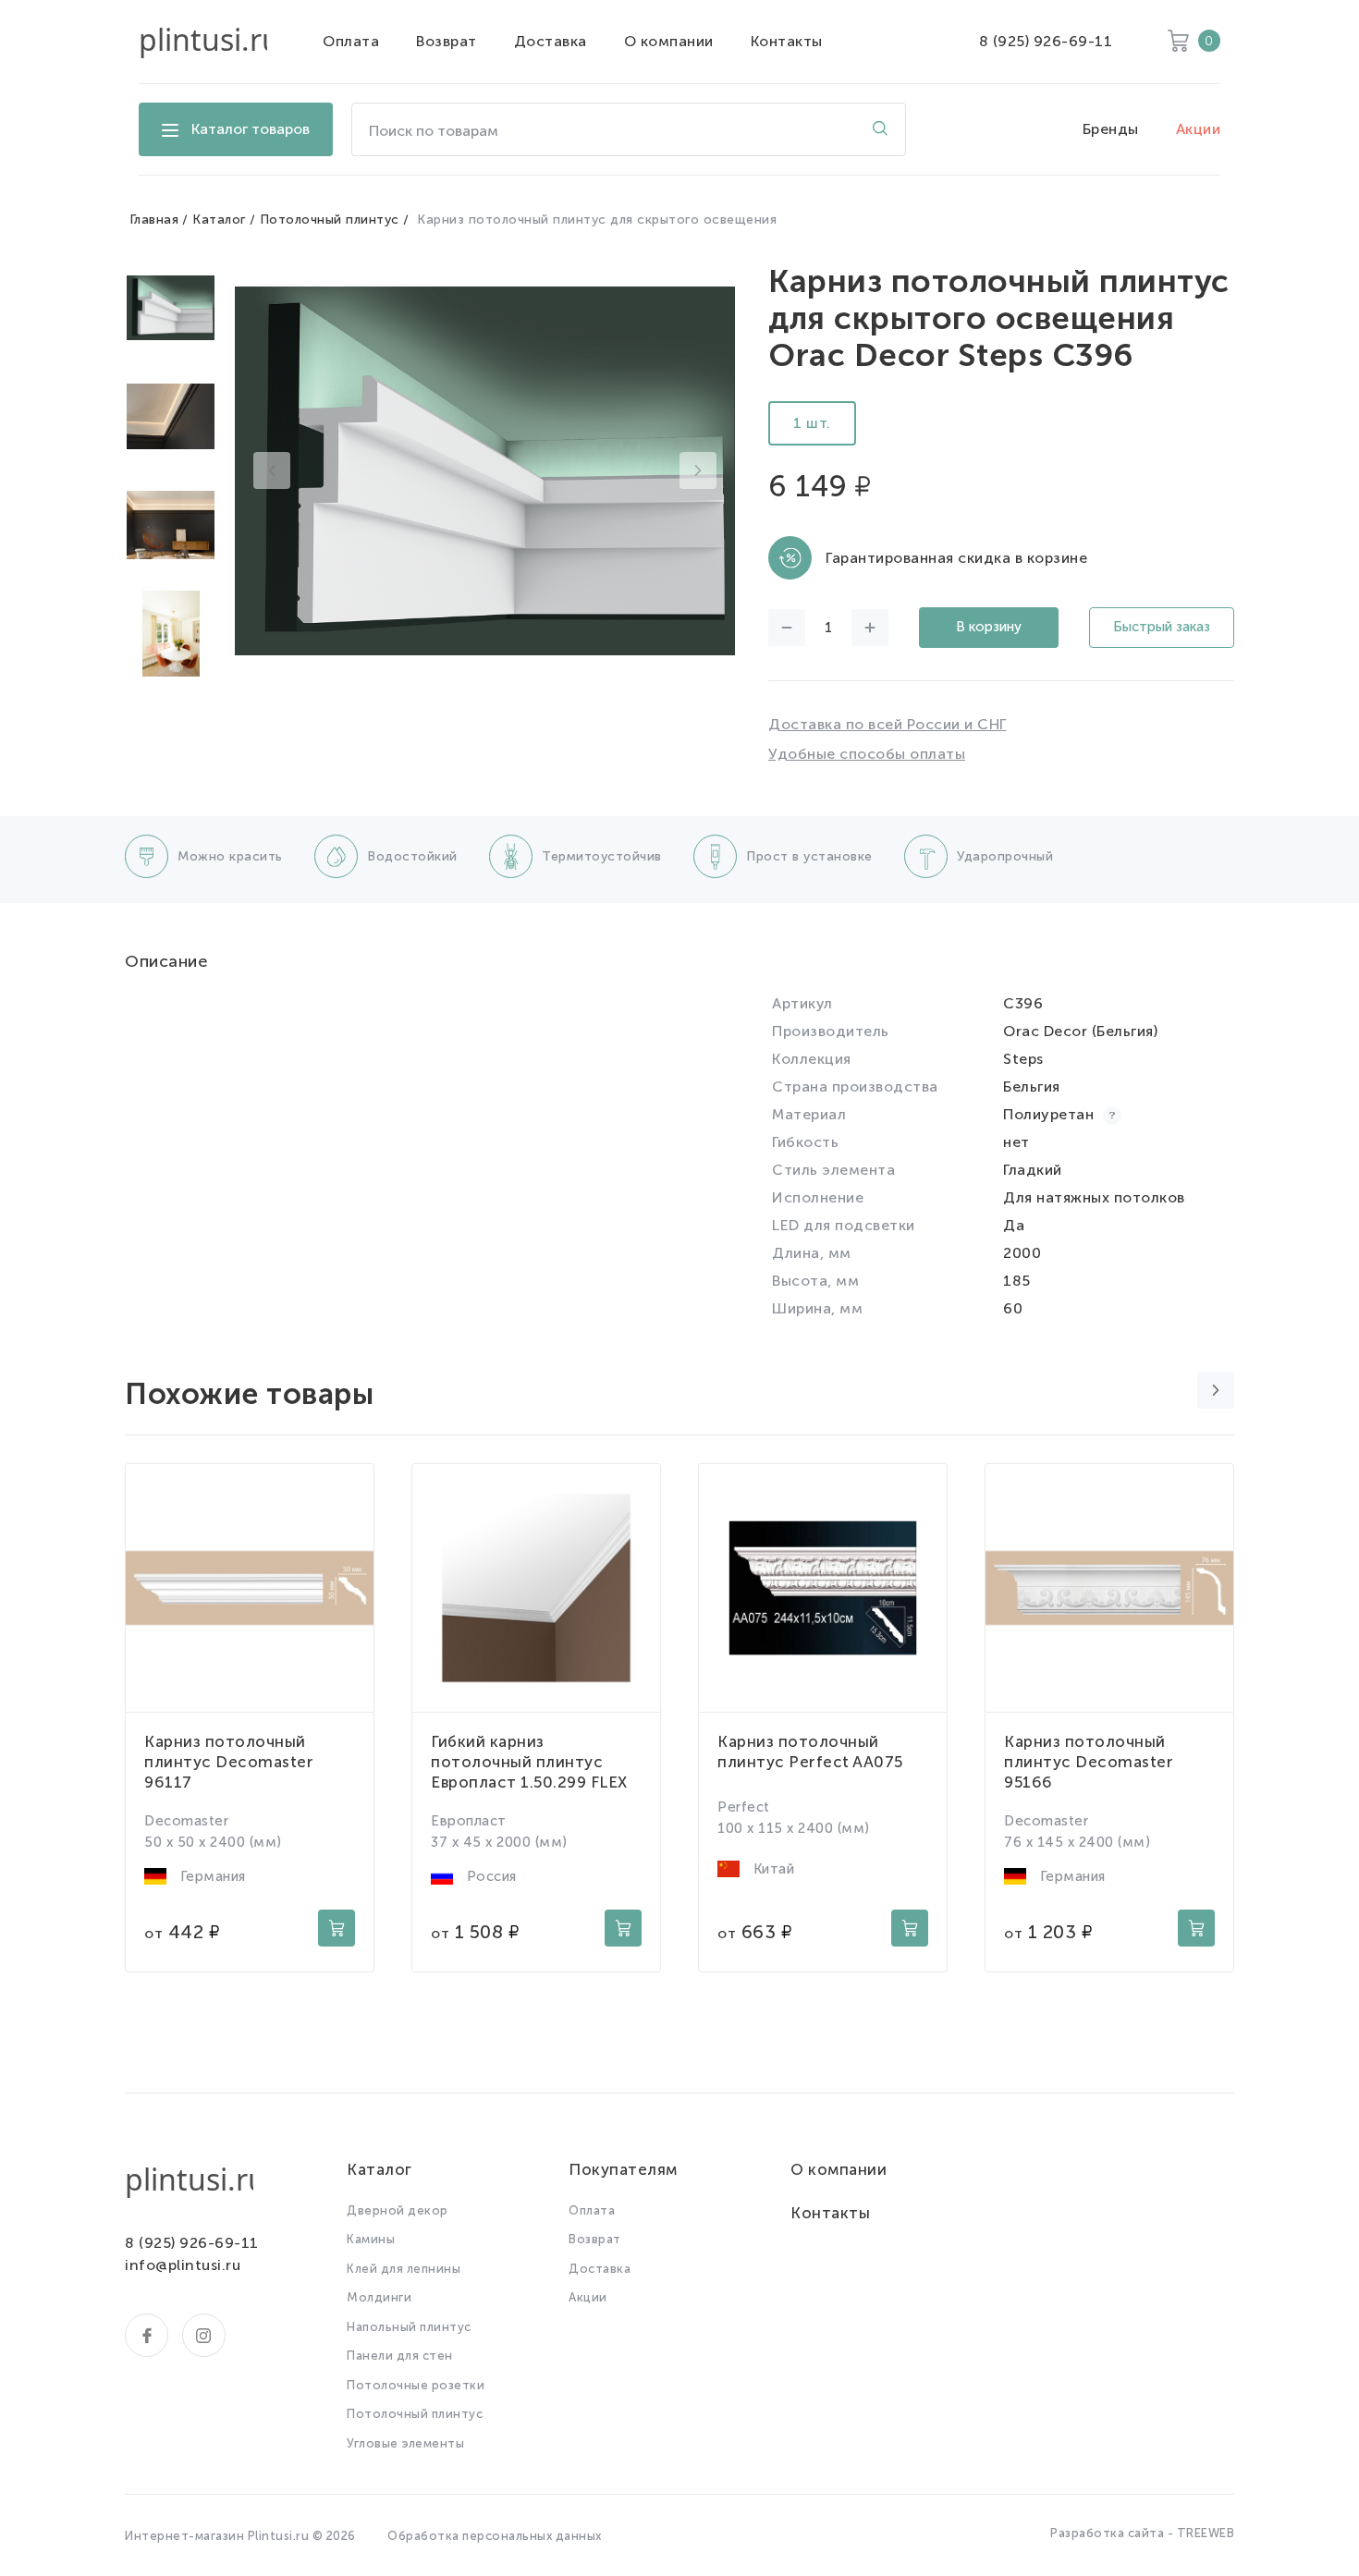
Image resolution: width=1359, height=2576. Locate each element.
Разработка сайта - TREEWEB (1142, 2533)
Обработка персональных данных (495, 2536)
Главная (154, 220)
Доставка (551, 41)
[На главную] (203, 42)
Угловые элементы (405, 2443)
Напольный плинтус (409, 2327)
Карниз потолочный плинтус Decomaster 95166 (1089, 1762)
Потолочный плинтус (330, 220)
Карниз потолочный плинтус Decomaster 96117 (229, 1762)
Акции (1199, 129)
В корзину (989, 627)
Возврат (447, 41)
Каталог (219, 220)
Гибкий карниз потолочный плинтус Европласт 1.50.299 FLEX (529, 1762)
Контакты (787, 41)
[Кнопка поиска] (880, 129)
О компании (669, 41)
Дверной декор (398, 2210)
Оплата (351, 41)
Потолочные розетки (416, 2385)
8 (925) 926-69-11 (1046, 41)
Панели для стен (400, 2356)
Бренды (1111, 129)
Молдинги (379, 2297)
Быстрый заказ (1162, 627)
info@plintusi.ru (183, 2265)
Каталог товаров (251, 129)
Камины (371, 2239)
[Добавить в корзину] (337, 1928)
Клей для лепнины (404, 2269)
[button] (272, 470)
